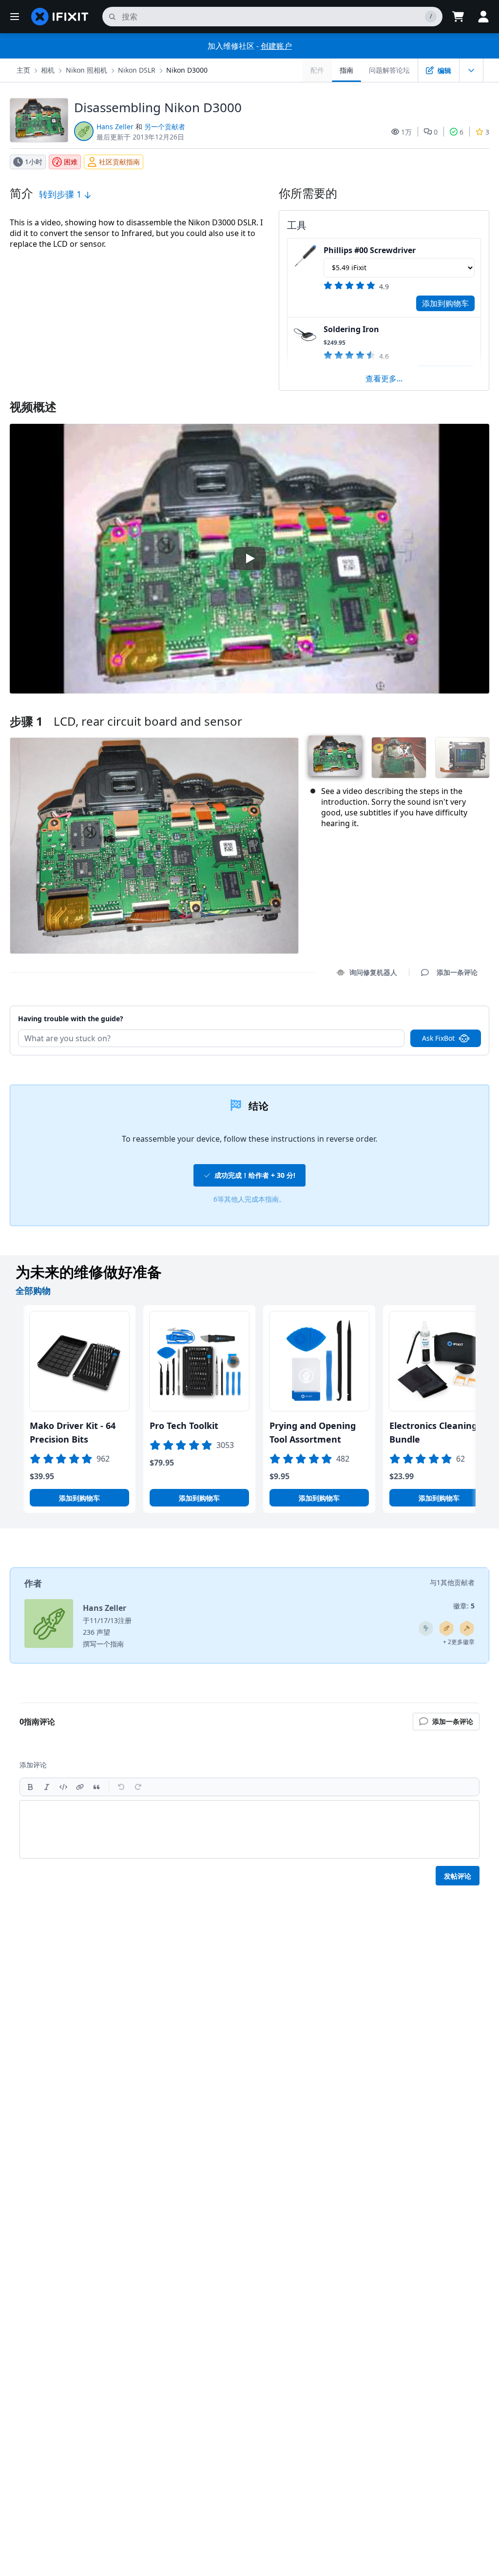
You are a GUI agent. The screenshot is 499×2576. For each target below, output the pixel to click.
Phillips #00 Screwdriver (370, 250)
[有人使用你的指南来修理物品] (467, 1628)
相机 (48, 70)
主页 (23, 70)
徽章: (464, 1606)
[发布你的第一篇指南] (446, 1628)
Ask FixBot (438, 1038)
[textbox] (249, 1829)
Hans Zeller (115, 127)
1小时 (34, 162)
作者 (33, 1583)
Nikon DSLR (137, 70)
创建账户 (276, 46)
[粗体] (30, 1787)
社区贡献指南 (119, 162)
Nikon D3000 (187, 70)
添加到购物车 (445, 303)
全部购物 (33, 1290)
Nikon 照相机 (86, 70)
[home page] (60, 17)
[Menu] (15, 17)
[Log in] (483, 17)
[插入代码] (63, 1787)
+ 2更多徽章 (459, 1642)
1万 (406, 132)
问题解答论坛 (389, 70)
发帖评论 (458, 1876)
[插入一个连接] (80, 1787)
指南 (346, 70)
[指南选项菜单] (471, 70)
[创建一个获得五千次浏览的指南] (426, 1628)
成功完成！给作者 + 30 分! (255, 1175)
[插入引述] (96, 1787)
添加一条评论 (448, 1014)
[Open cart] (458, 17)
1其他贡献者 (456, 1582)
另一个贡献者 (165, 127)
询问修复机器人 (373, 972)
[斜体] (47, 1787)
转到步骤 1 (61, 194)
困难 (71, 162)
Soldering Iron (351, 329)
